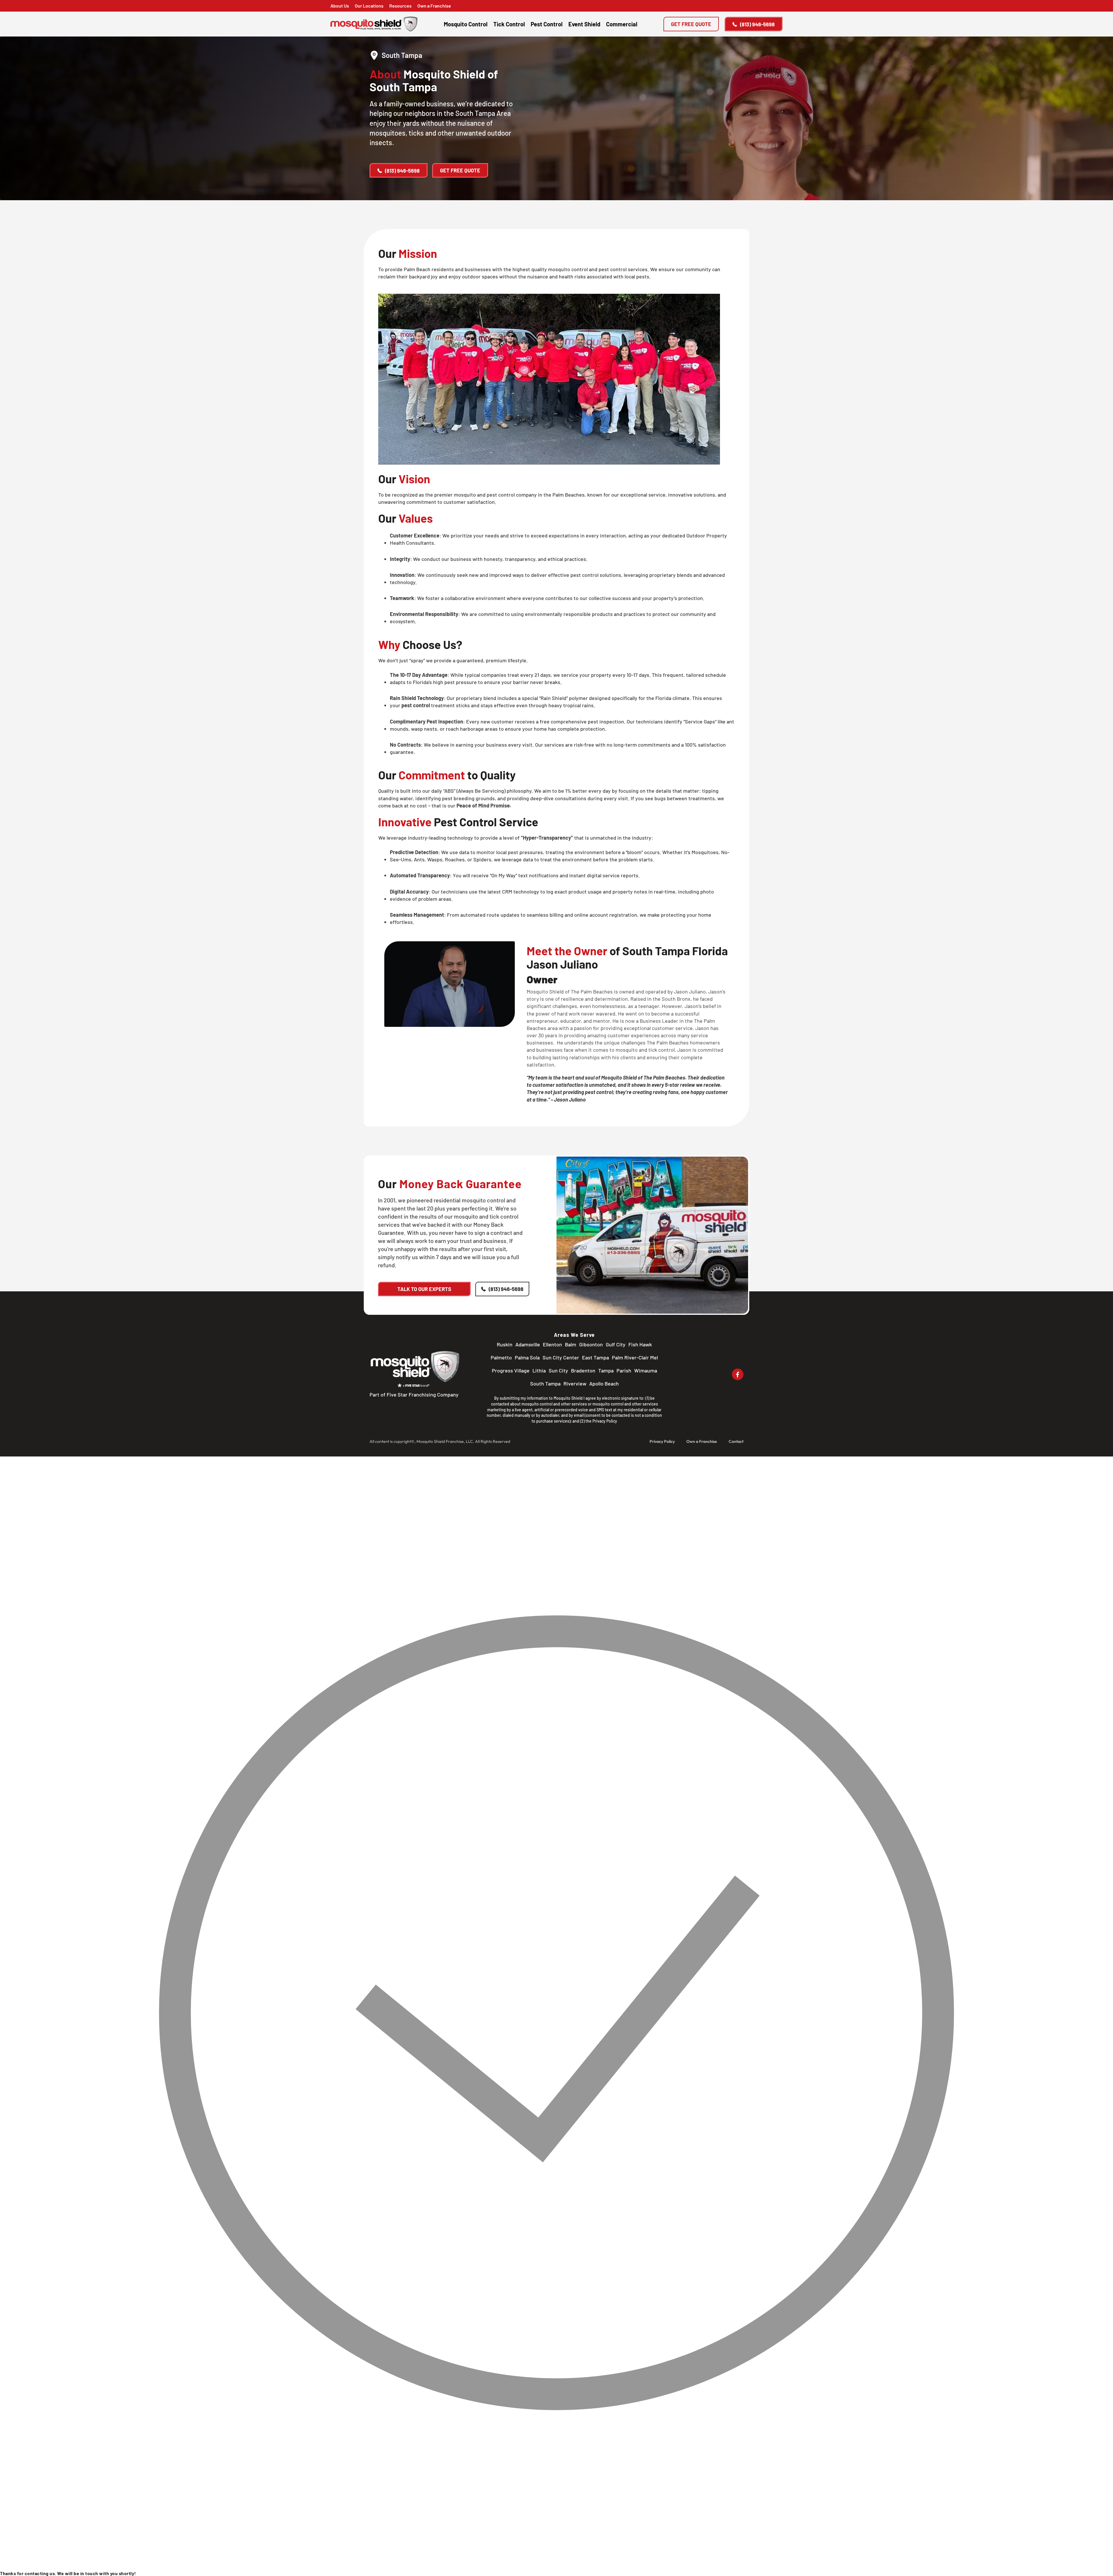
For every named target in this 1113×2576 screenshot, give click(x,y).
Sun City (558, 1370)
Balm (571, 1344)
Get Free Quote (691, 24)
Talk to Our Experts (424, 1289)
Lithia (539, 1370)
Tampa (606, 1370)
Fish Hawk (640, 1344)
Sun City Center (561, 1357)
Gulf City (616, 1344)
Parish (624, 1370)
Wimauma (646, 1370)
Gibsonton (591, 1344)
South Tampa (545, 1383)
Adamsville (528, 1344)
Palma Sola (527, 1357)
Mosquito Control (466, 24)
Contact (736, 1441)
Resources (400, 6)
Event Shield (584, 24)
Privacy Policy (605, 1421)
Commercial (622, 24)
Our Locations (369, 6)
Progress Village (511, 1370)
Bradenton (583, 1370)
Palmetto (501, 1357)
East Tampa (595, 1357)
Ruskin (505, 1344)
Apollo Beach (604, 1383)
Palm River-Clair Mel (635, 1357)
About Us (340, 6)
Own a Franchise (434, 6)
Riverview (575, 1383)
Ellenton (552, 1344)
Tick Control (509, 24)
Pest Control (547, 24)
